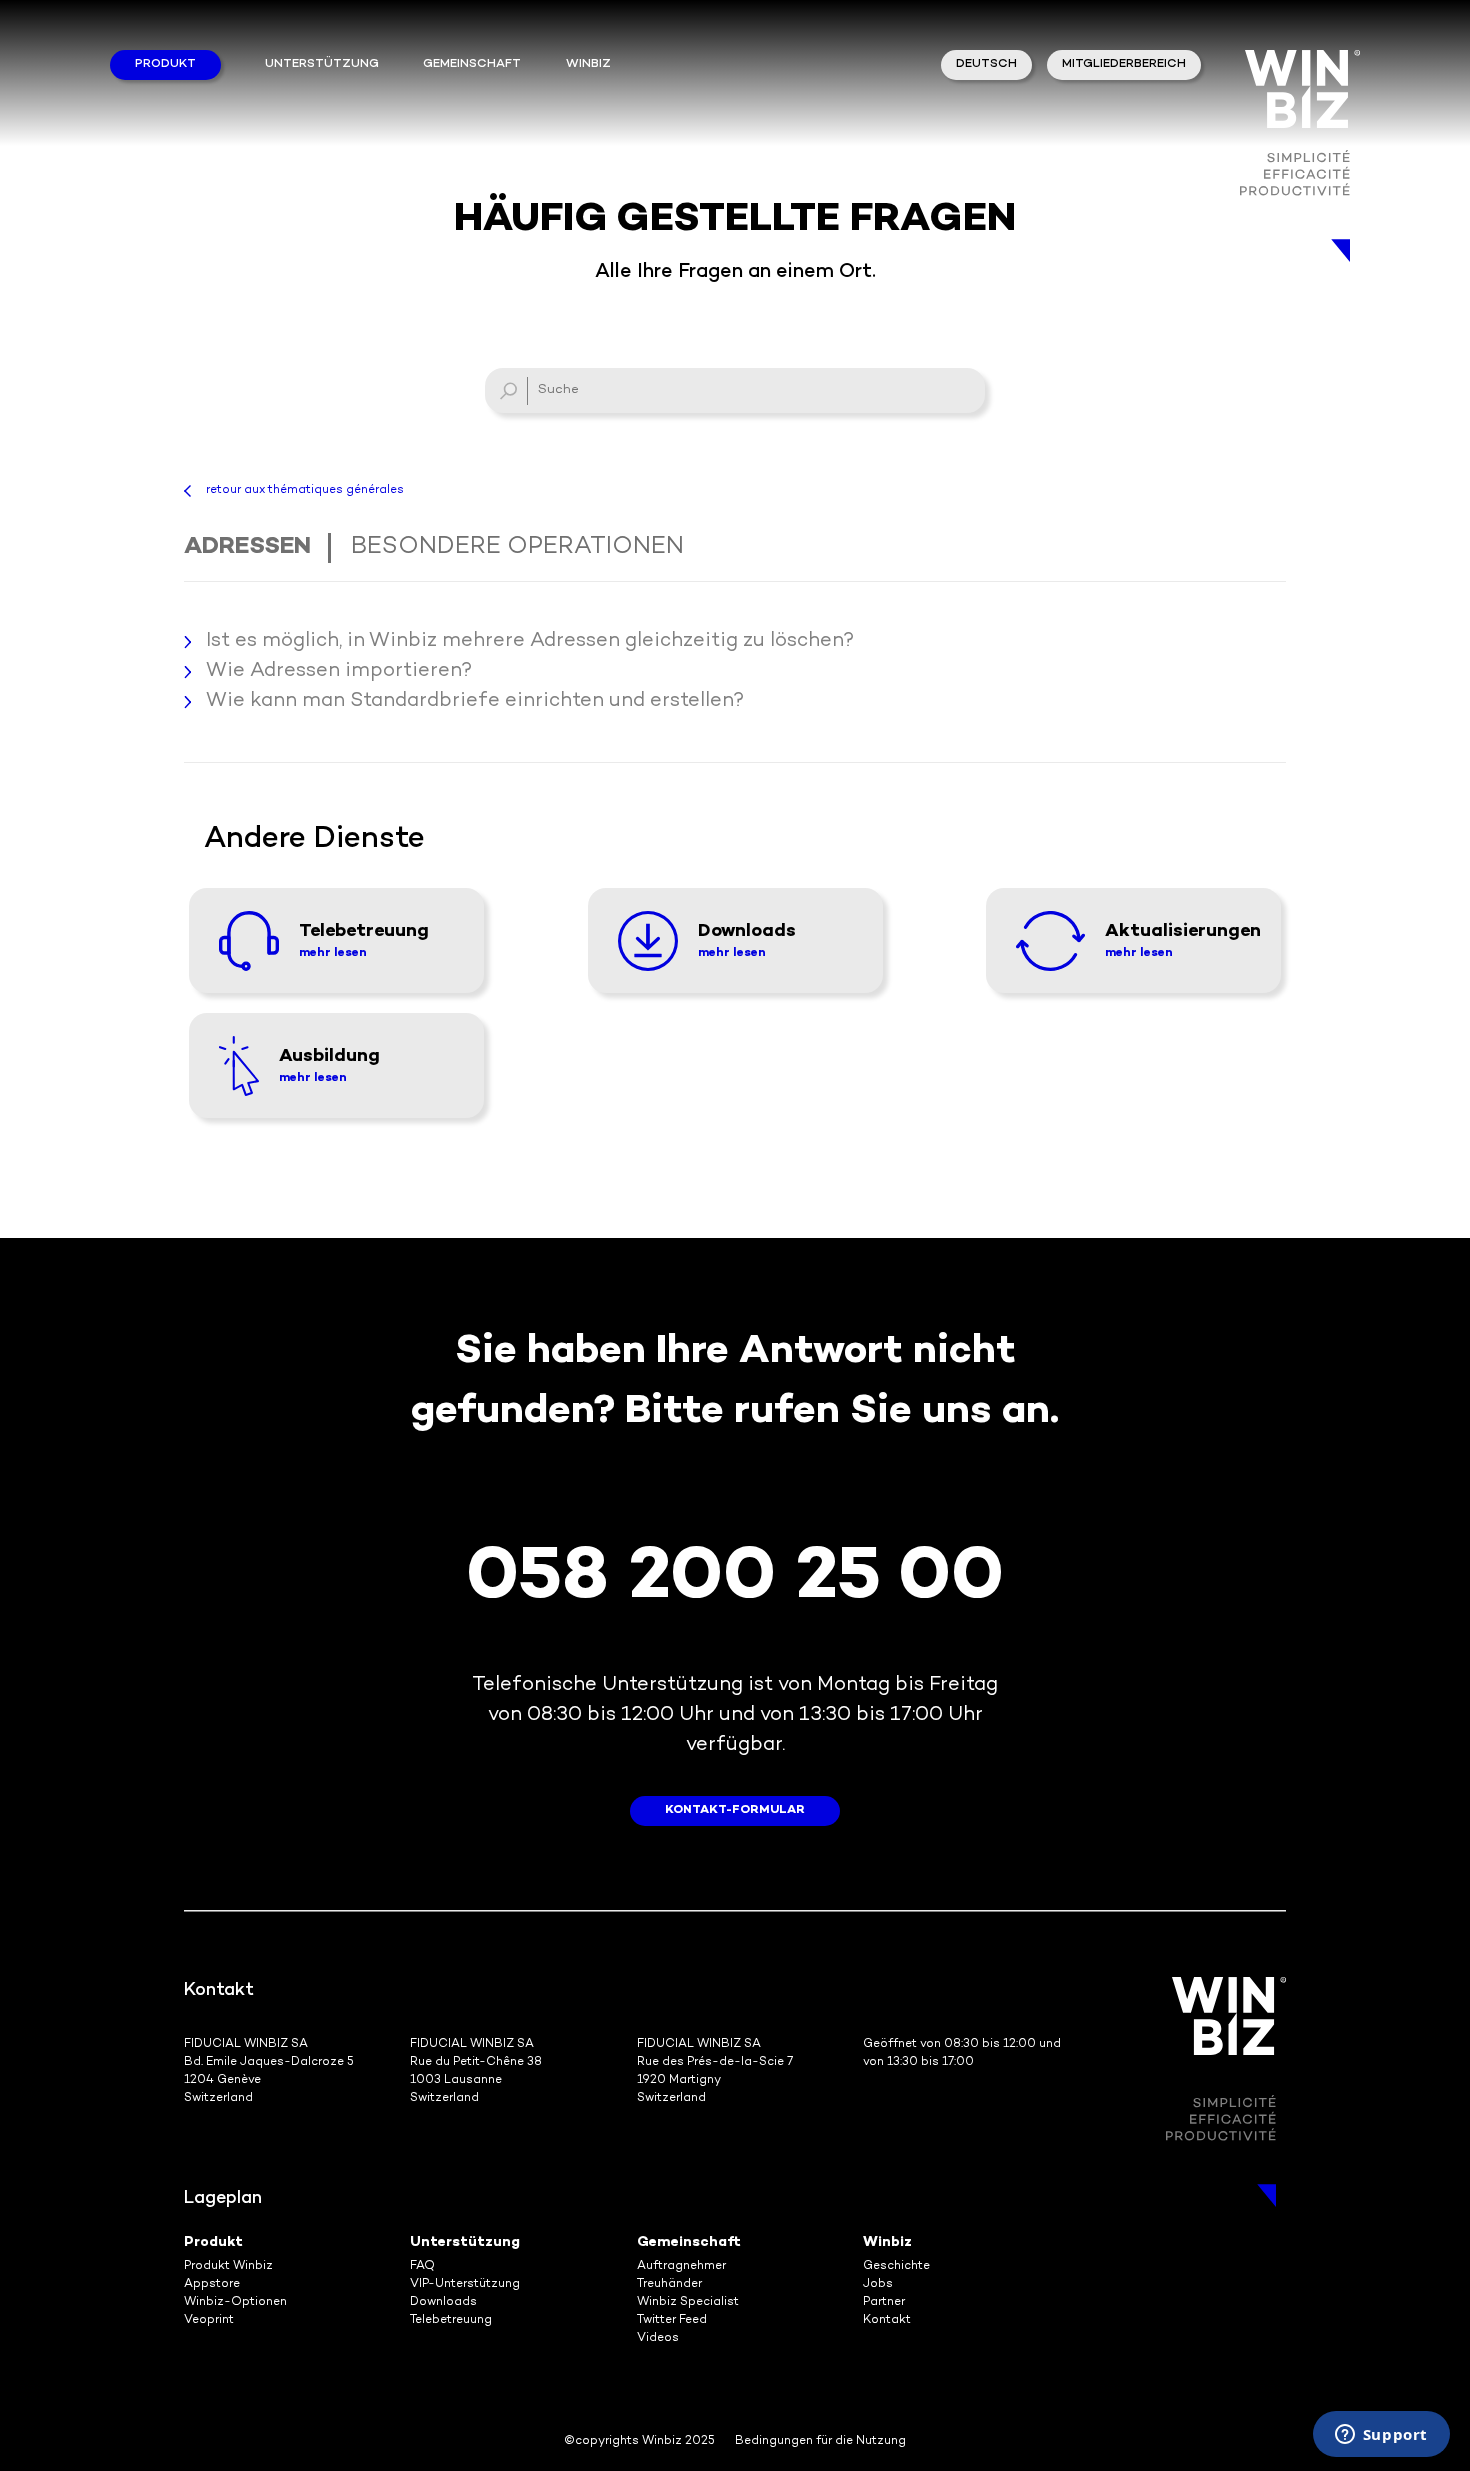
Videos (658, 2338)
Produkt (165, 64)
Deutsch (986, 64)
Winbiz (887, 2242)
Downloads (443, 2302)
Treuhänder (669, 2284)
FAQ (422, 2266)
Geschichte (896, 2266)
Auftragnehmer (681, 2266)
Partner (884, 2302)
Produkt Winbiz (228, 2266)
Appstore (212, 2284)
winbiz (588, 64)
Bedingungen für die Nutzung (820, 2441)
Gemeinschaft (472, 64)
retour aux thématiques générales (305, 490)
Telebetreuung (451, 2320)
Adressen (247, 547)
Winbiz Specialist (688, 2302)
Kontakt (887, 2320)
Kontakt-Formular (735, 1810)
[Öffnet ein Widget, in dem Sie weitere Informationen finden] (1381, 2436)
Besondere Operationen (517, 547)
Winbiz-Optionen (235, 2302)
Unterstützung (322, 64)
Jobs (878, 2284)
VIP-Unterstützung (465, 2284)
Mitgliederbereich (1124, 64)
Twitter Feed (672, 2320)
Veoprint (209, 2320)
